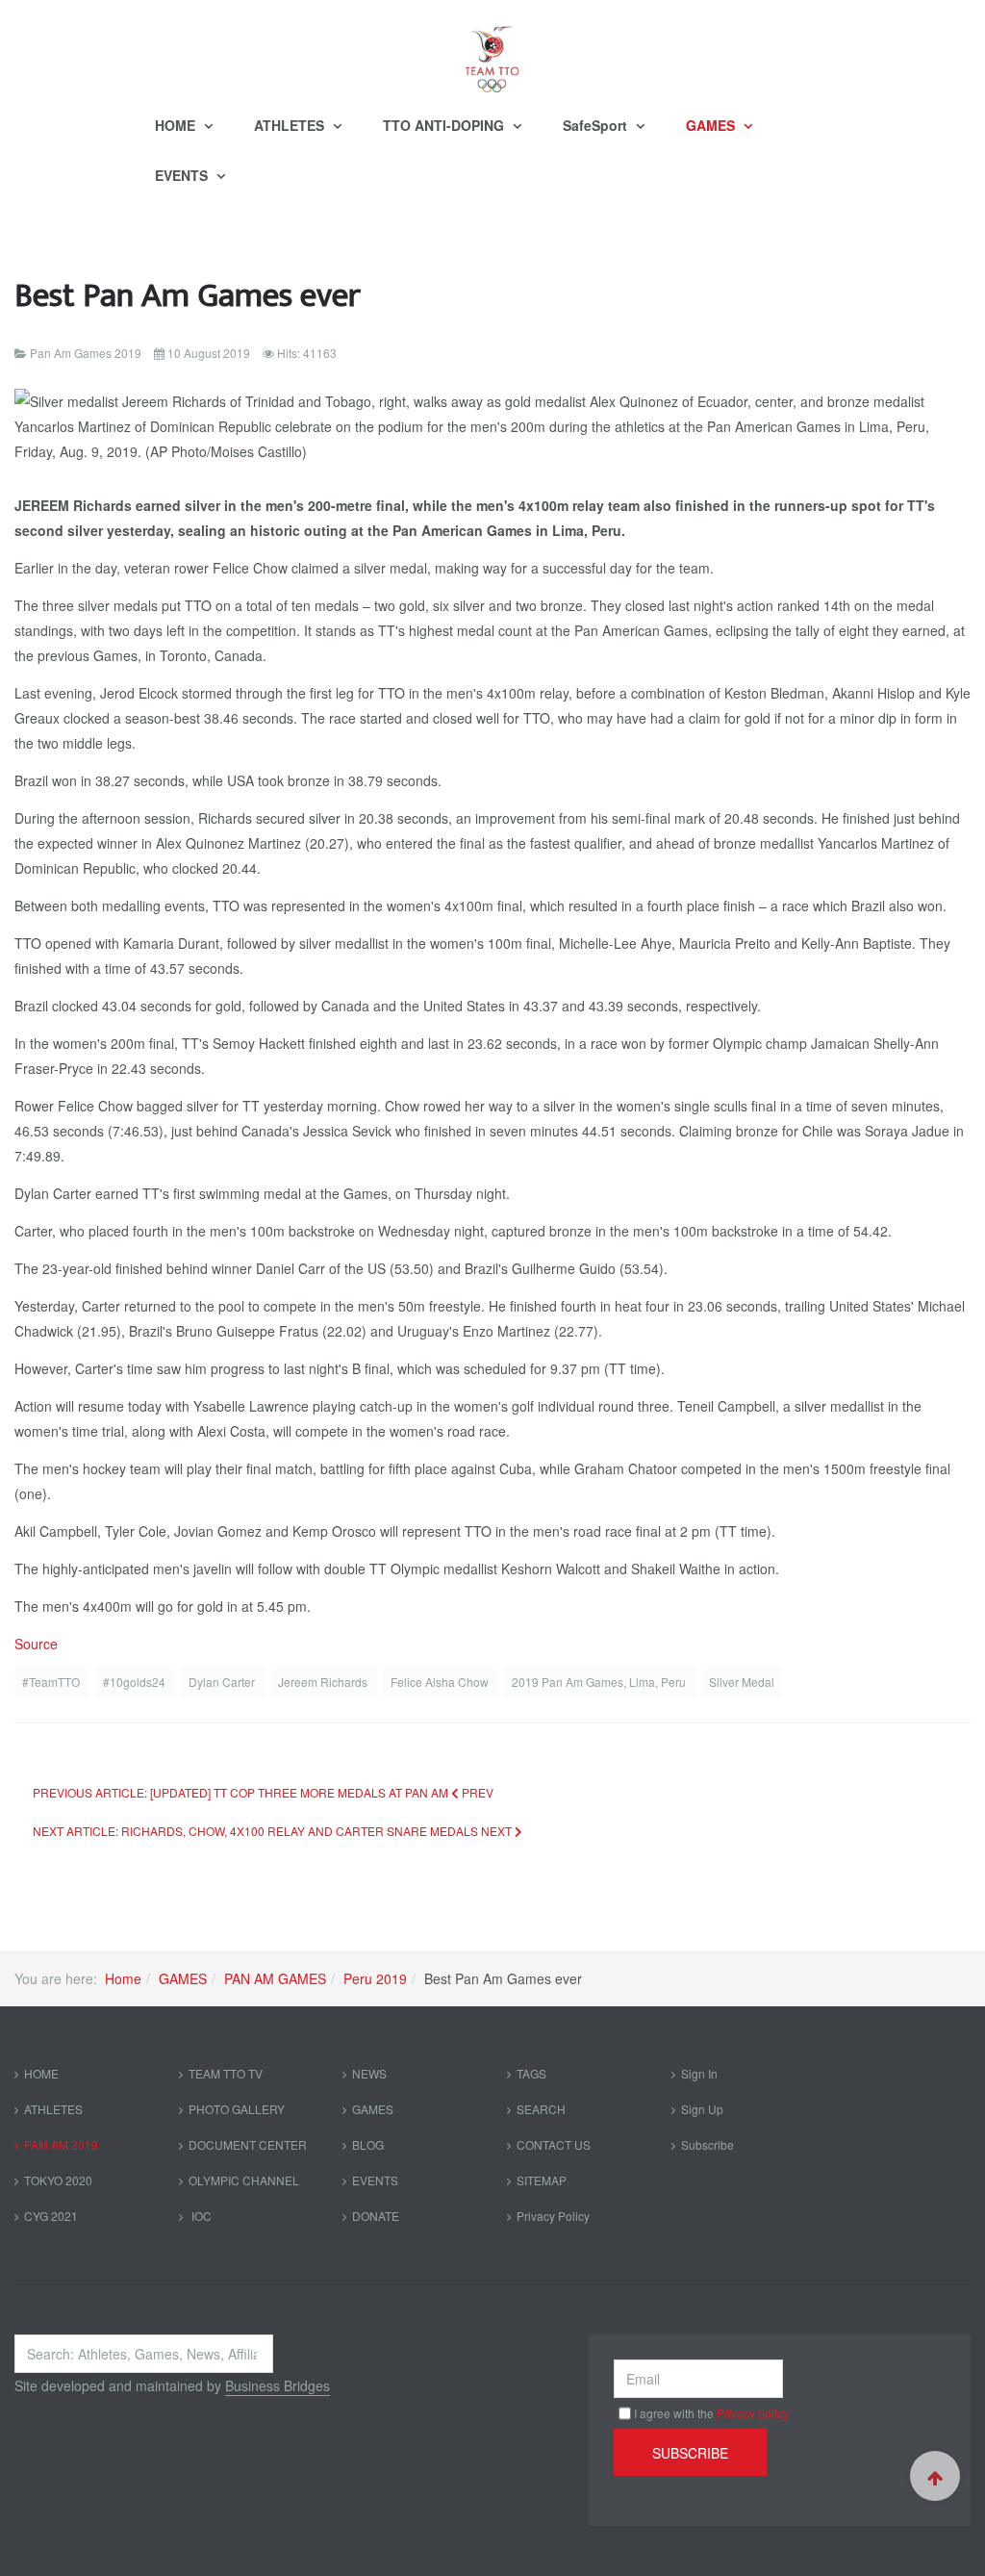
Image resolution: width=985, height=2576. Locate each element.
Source (36, 1644)
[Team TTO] (492, 50)
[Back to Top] (935, 2476)
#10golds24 (136, 1682)
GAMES (712, 125)
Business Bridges (278, 2385)
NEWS (369, 2073)
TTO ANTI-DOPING (445, 125)
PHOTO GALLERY (237, 2109)
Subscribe (707, 2144)
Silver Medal (742, 1682)
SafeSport (597, 125)
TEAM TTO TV (226, 2073)
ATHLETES (291, 125)
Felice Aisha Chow (441, 1682)
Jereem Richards (324, 1682)
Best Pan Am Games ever (188, 296)
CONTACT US (554, 2144)
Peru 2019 (375, 1978)
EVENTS (183, 175)
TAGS (531, 2073)
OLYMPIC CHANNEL (244, 2180)
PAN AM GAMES (275, 1978)
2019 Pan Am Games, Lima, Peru (600, 1682)
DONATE (376, 2216)
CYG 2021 (51, 2216)
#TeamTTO (52, 1682)
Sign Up (702, 2109)
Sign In (699, 2073)
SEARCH (541, 2109)
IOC (200, 2216)
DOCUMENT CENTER (248, 2144)
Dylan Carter (223, 1682)
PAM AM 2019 (61, 2144)
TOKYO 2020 (58, 2180)
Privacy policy (753, 2413)
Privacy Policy (553, 2216)
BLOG (368, 2144)
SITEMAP (542, 2180)
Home (123, 1978)
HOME (177, 125)
